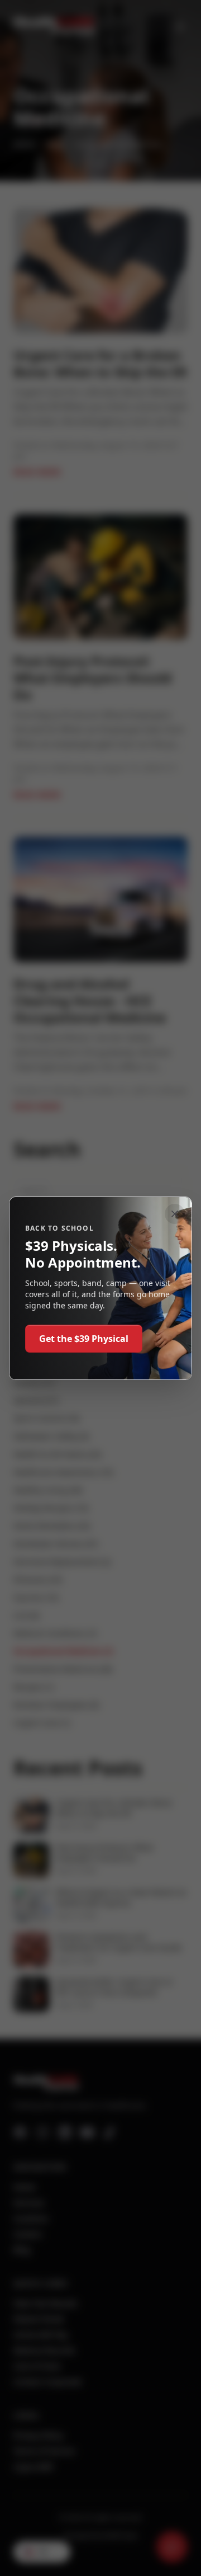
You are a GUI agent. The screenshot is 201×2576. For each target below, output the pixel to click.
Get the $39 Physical (84, 1339)
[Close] (175, 1214)
